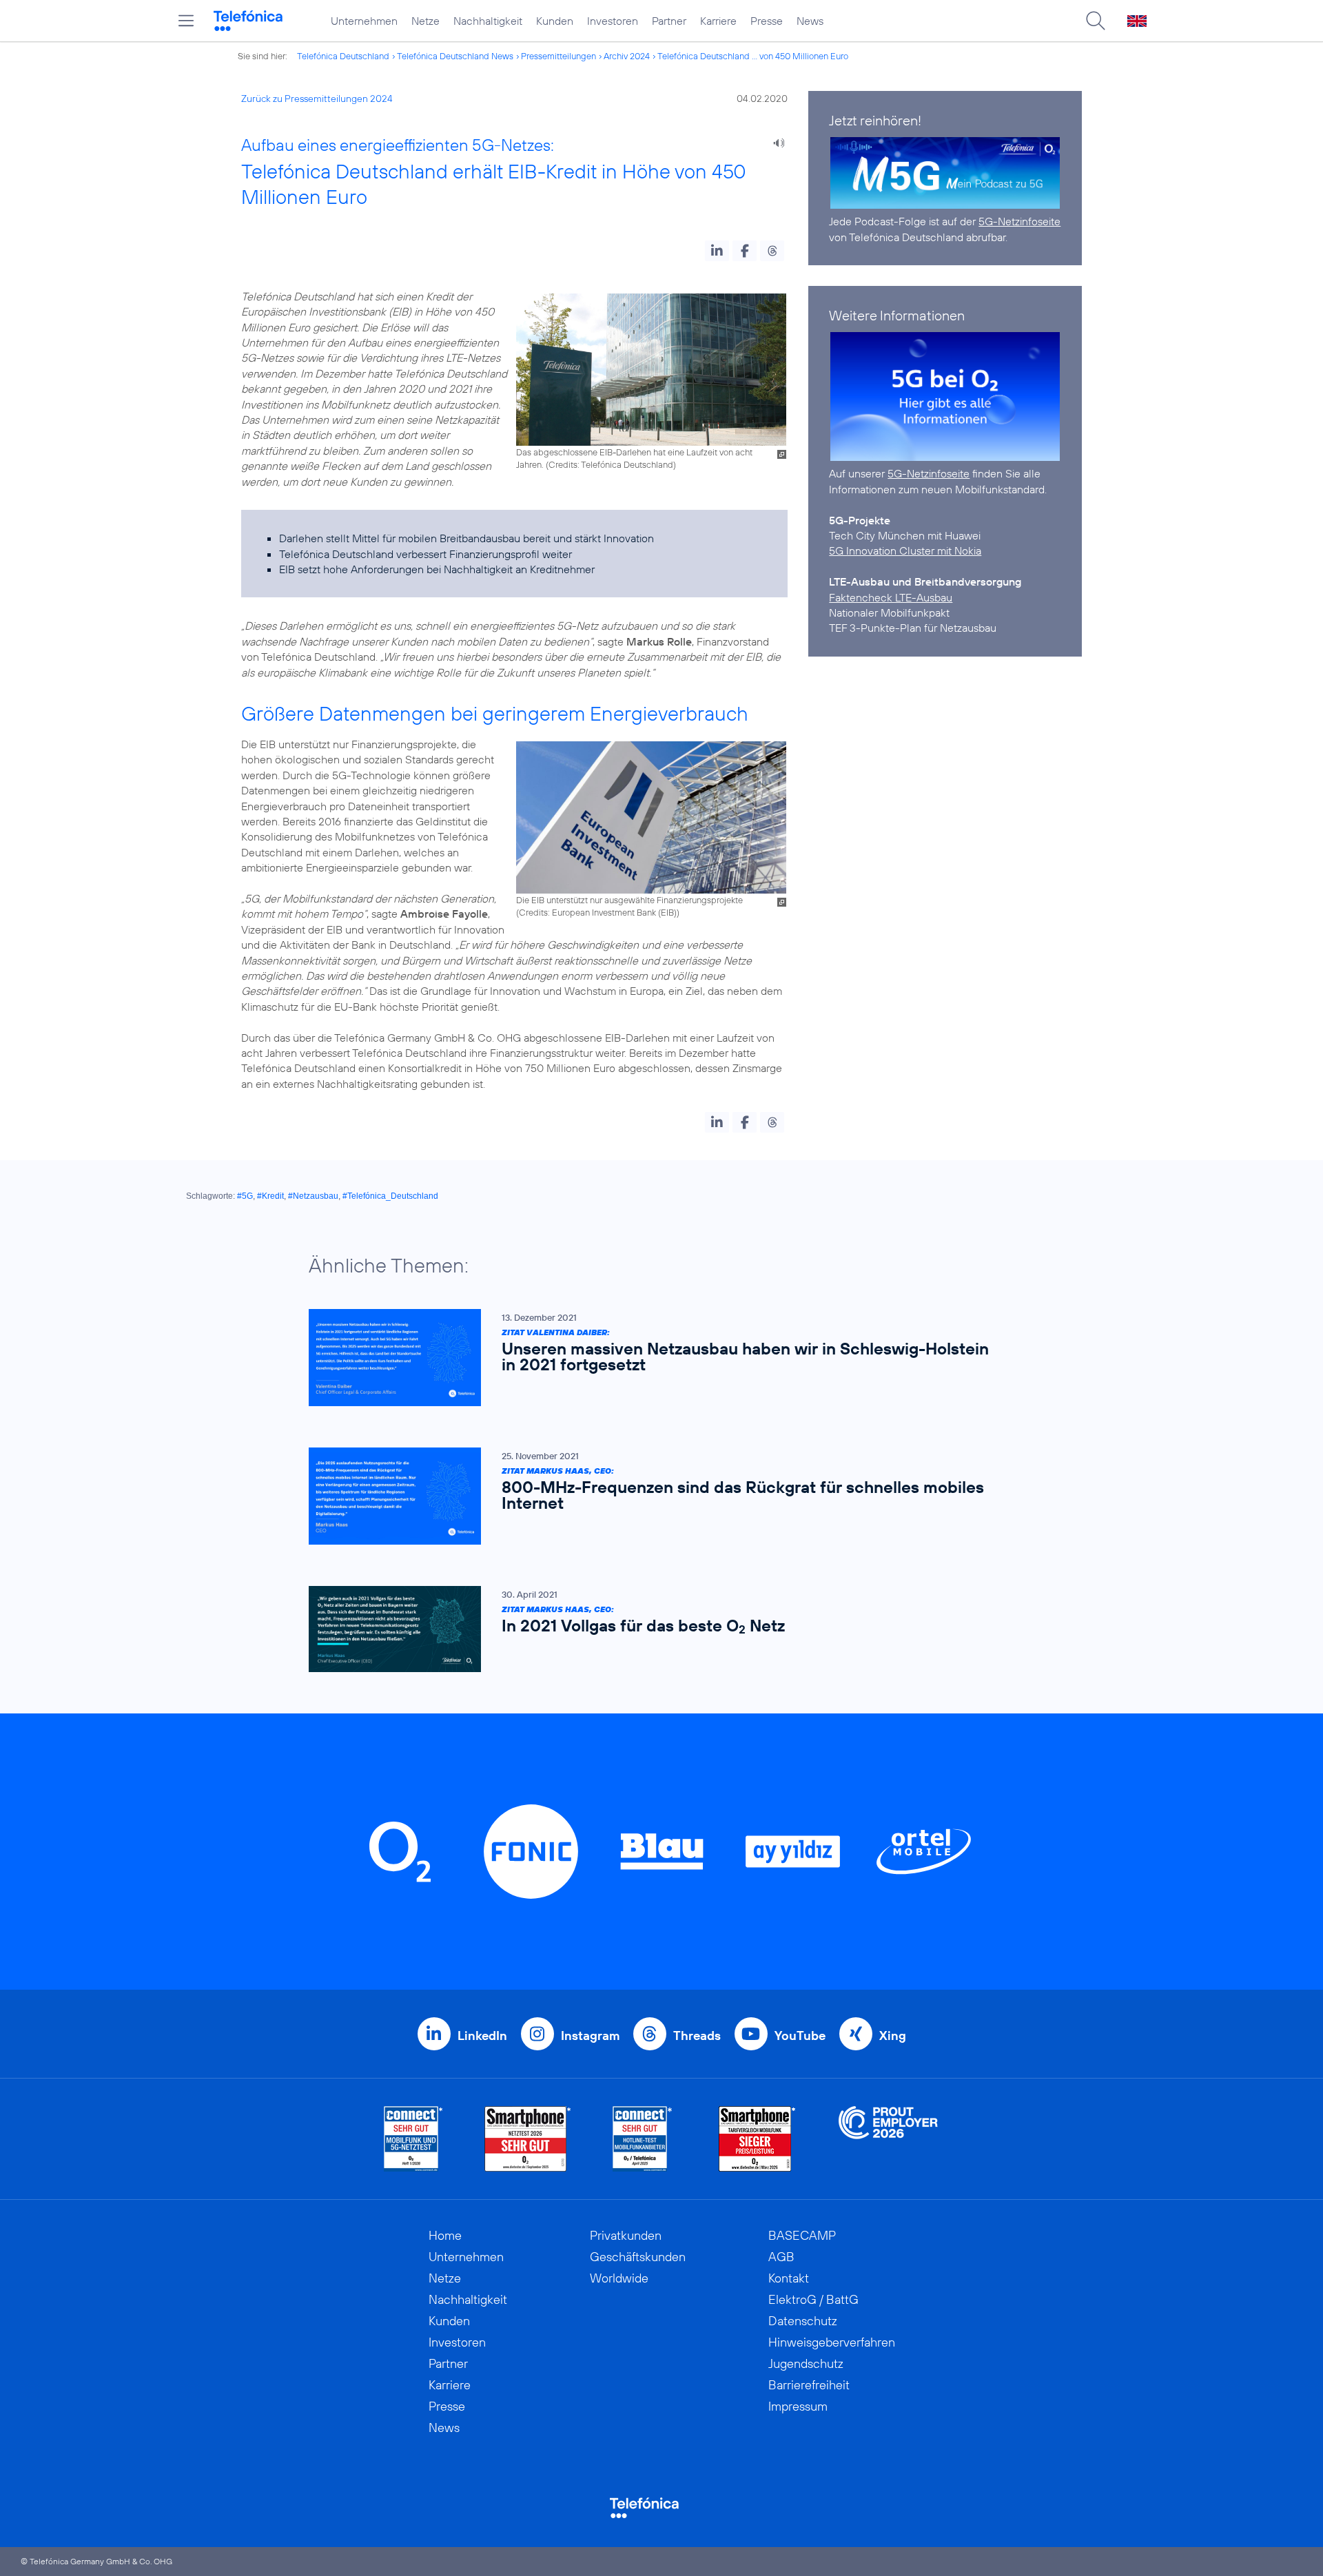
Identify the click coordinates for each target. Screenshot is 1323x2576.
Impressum (798, 2406)
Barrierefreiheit (809, 2385)
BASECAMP (802, 2235)
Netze (425, 21)
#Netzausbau (313, 1196)
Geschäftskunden (638, 2257)
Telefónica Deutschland (343, 56)
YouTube (800, 2036)
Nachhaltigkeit (488, 21)
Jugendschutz (806, 2363)
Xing (893, 2036)
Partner (669, 21)
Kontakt (789, 2278)
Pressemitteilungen (558, 56)
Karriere (718, 21)
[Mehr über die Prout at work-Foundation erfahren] (888, 2139)
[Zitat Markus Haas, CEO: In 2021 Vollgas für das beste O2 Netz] (655, 1629)
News (810, 21)
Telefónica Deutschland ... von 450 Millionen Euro (753, 56)
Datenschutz (803, 2321)
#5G (245, 1196)
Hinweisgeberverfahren (832, 2342)
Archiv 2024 (627, 56)
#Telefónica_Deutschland (390, 1196)
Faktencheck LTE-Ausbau (891, 597)
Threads (697, 2036)
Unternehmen (364, 21)
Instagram (590, 2036)
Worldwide (619, 2278)
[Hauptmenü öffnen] (186, 21)
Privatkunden (626, 2235)
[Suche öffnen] (1096, 21)
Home (445, 2235)
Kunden (555, 21)
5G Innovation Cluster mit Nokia (905, 550)
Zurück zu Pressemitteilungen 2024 (317, 99)
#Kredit (270, 1196)
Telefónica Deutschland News (455, 56)
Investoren (613, 21)
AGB (781, 2257)
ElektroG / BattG (813, 2299)
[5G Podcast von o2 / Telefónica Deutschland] (945, 173)
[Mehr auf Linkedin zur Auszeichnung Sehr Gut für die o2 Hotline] (643, 2139)
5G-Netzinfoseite (1019, 221)
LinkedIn (482, 2036)
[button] (717, 251)
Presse (767, 21)
